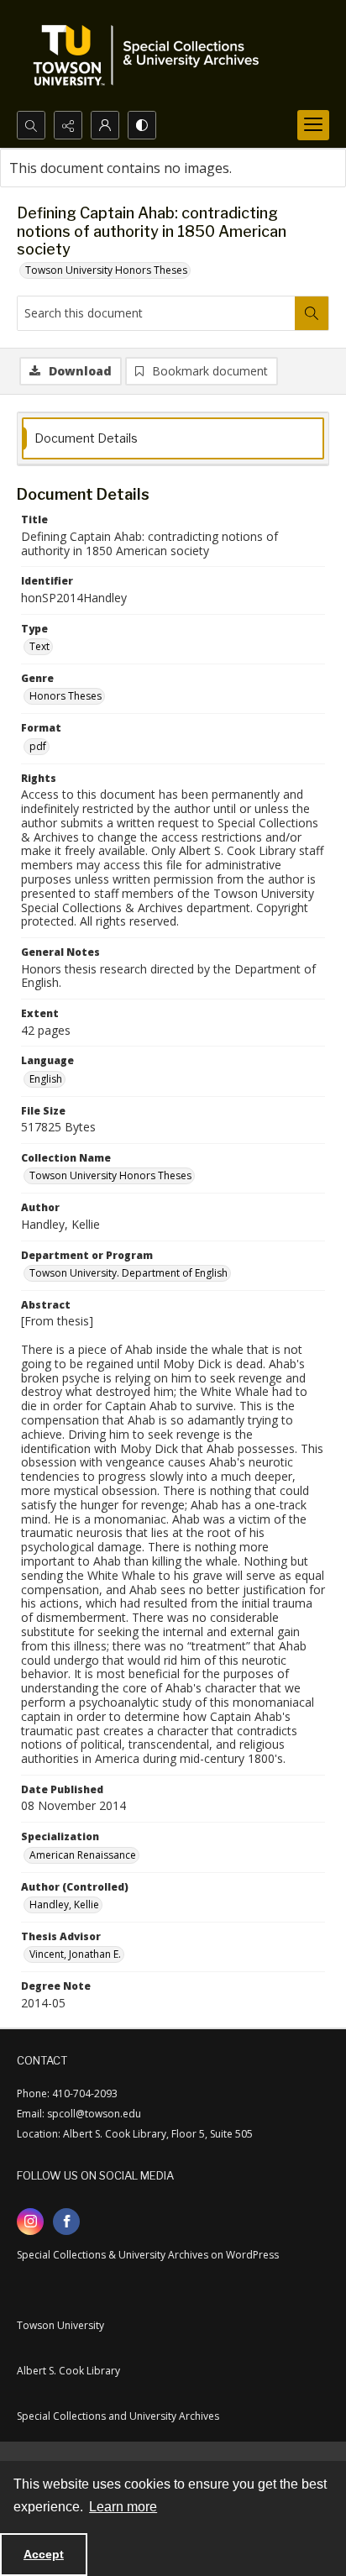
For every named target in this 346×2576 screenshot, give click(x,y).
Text (39, 646)
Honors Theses (66, 696)
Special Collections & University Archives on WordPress (148, 2255)
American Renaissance (83, 1855)
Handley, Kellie (64, 1904)
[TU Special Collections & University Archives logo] (151, 55)
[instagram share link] (30, 2222)
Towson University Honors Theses (106, 270)
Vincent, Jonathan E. (75, 1954)
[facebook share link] (66, 2222)
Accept (44, 2554)
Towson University (60, 2325)
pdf (38, 746)
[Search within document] (312, 313)
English (46, 1079)
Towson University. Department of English (128, 1273)
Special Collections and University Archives (118, 2416)
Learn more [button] (123, 2507)
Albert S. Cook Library (68, 2371)
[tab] (173, 439)
